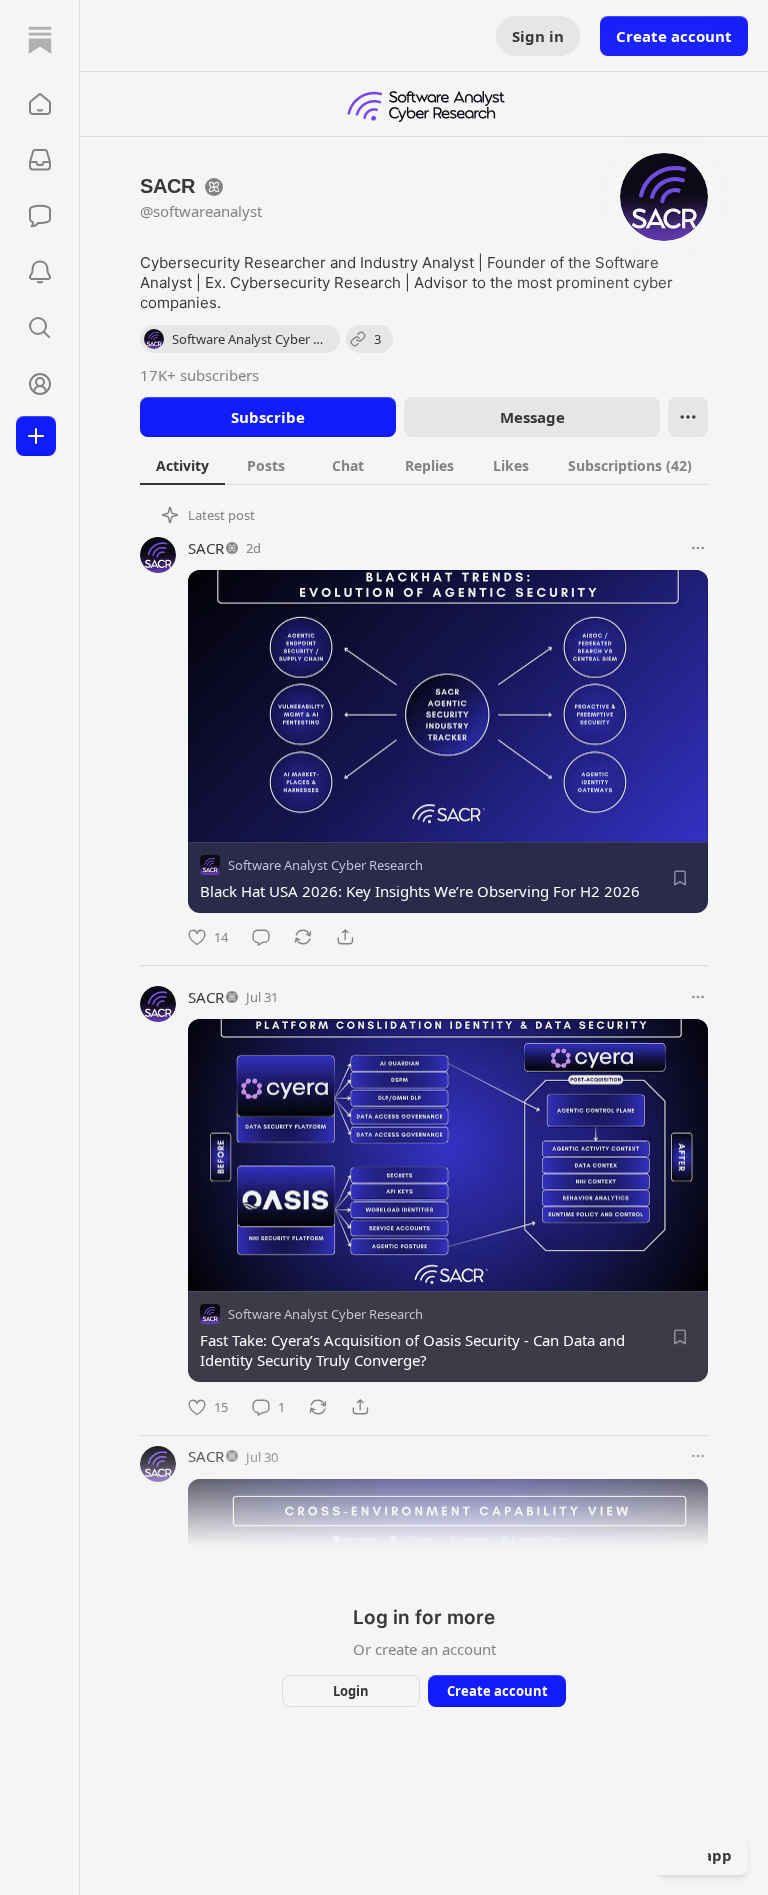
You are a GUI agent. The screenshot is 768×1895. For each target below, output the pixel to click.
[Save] (680, 878)
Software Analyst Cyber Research (325, 865)
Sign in (538, 36)
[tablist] (424, 465)
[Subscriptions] (40, 160)
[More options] (698, 548)
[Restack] (303, 937)
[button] (40, 104)
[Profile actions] (688, 417)
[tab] (182, 465)
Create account (674, 36)
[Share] (345, 937)
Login (351, 1691)
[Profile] (40, 384)
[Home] (40, 40)
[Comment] (261, 937)
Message (532, 417)
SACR (206, 548)
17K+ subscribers (199, 375)
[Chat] (40, 216)
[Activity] (40, 272)
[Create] (36, 436)
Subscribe (268, 417)
